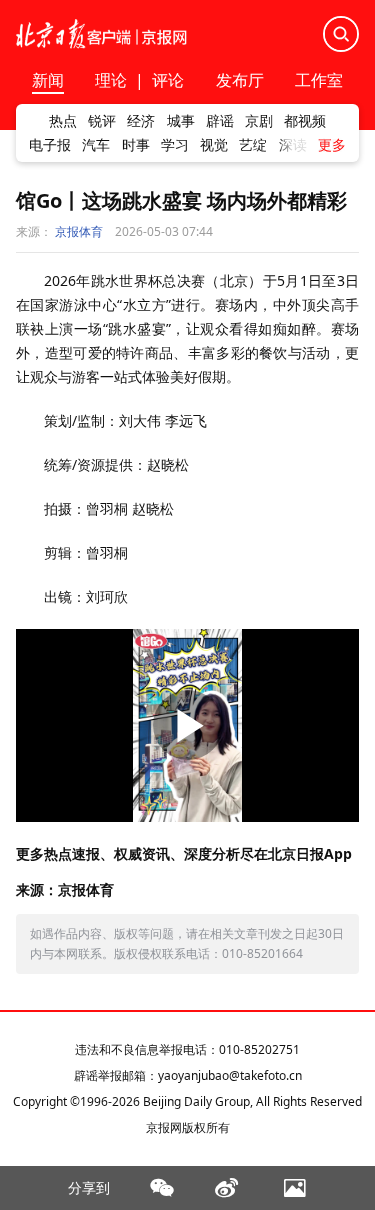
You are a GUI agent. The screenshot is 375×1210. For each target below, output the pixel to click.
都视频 (305, 121)
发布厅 (240, 81)
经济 (141, 121)
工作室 (319, 81)
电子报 (50, 145)
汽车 (96, 145)
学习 (175, 145)
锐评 (102, 121)
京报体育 (79, 231)
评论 (168, 80)
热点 (63, 121)
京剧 (259, 121)
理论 (111, 80)
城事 (181, 121)
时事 (136, 145)
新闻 (48, 81)
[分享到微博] (227, 1188)
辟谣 (220, 121)
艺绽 (253, 145)
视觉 (214, 145)
